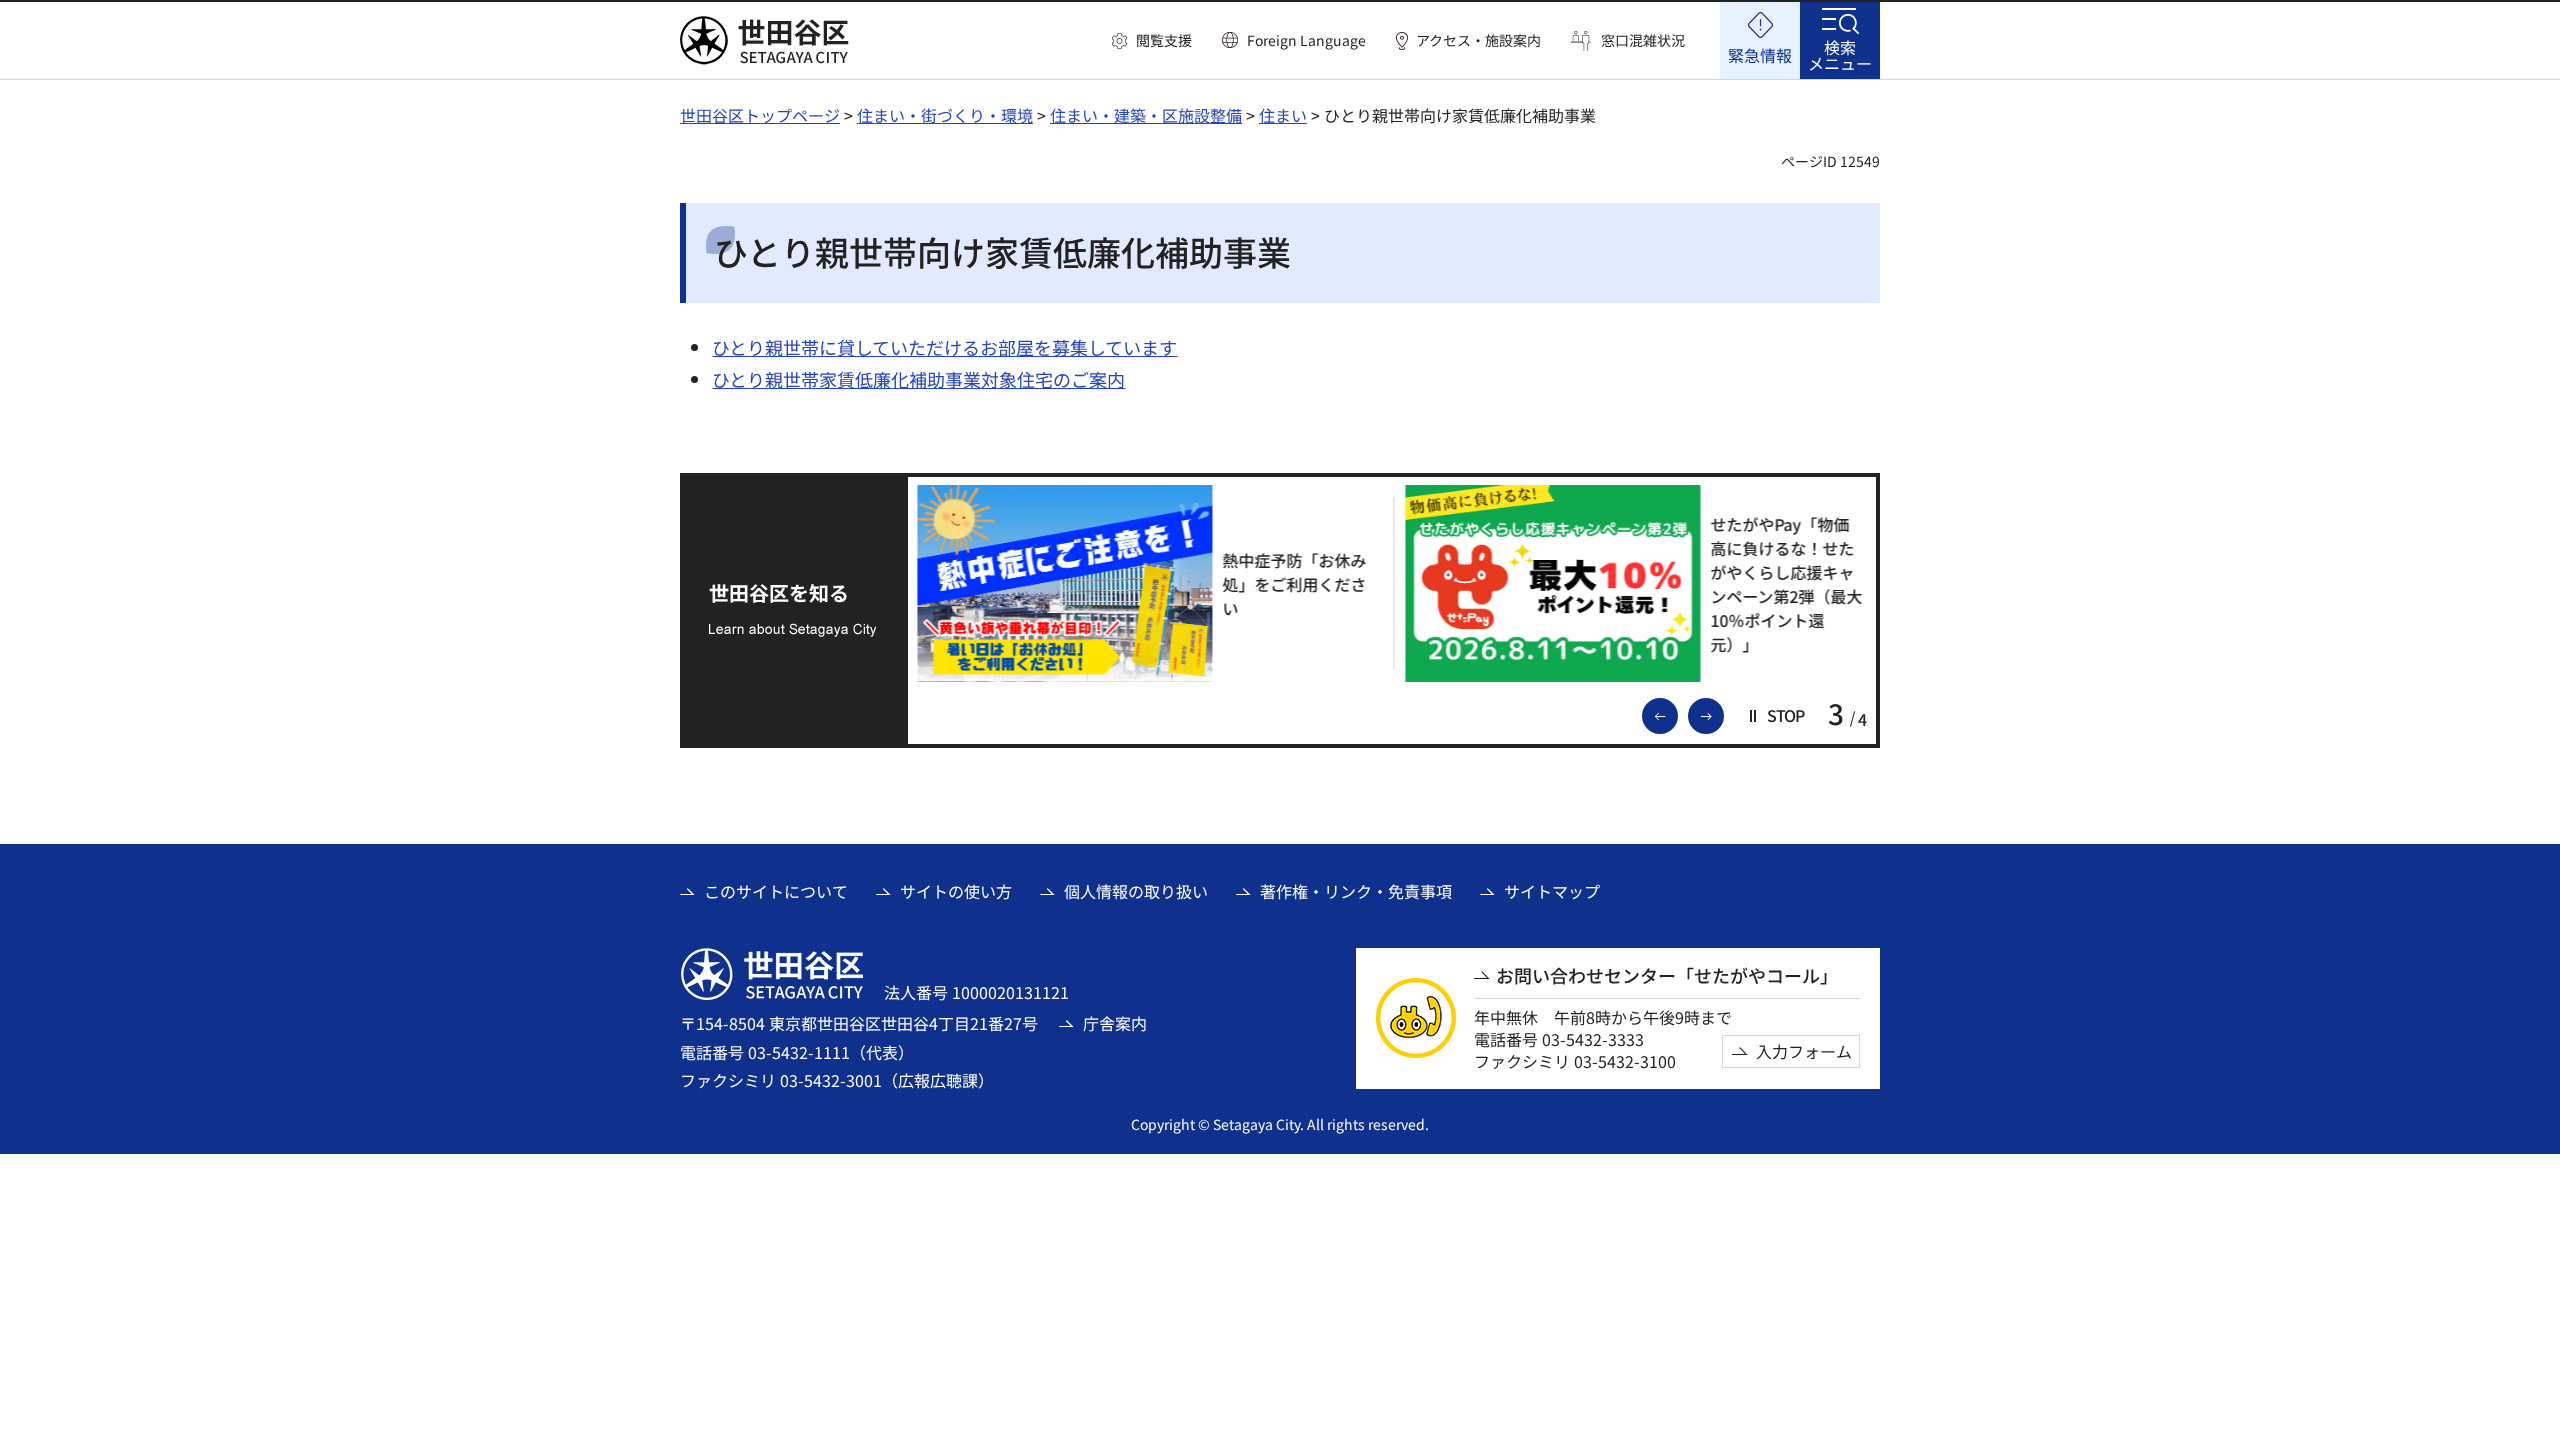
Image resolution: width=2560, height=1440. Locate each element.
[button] (1152, 41)
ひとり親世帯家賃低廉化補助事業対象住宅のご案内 (918, 379)
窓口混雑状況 (1643, 40)
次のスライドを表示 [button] (1723, 714)
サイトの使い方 (956, 891)
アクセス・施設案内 (1478, 40)
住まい (1283, 115)
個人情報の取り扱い (1136, 891)
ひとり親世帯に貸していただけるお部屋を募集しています (944, 347)
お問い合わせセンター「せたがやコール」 (1667, 975)
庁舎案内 (1115, 1023)
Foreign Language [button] (1306, 40)
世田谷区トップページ (760, 115)
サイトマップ (1552, 891)
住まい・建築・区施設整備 (1146, 115)
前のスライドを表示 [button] (1677, 714)
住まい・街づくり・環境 (945, 115)
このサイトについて (776, 891)
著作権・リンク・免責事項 (1356, 891)
